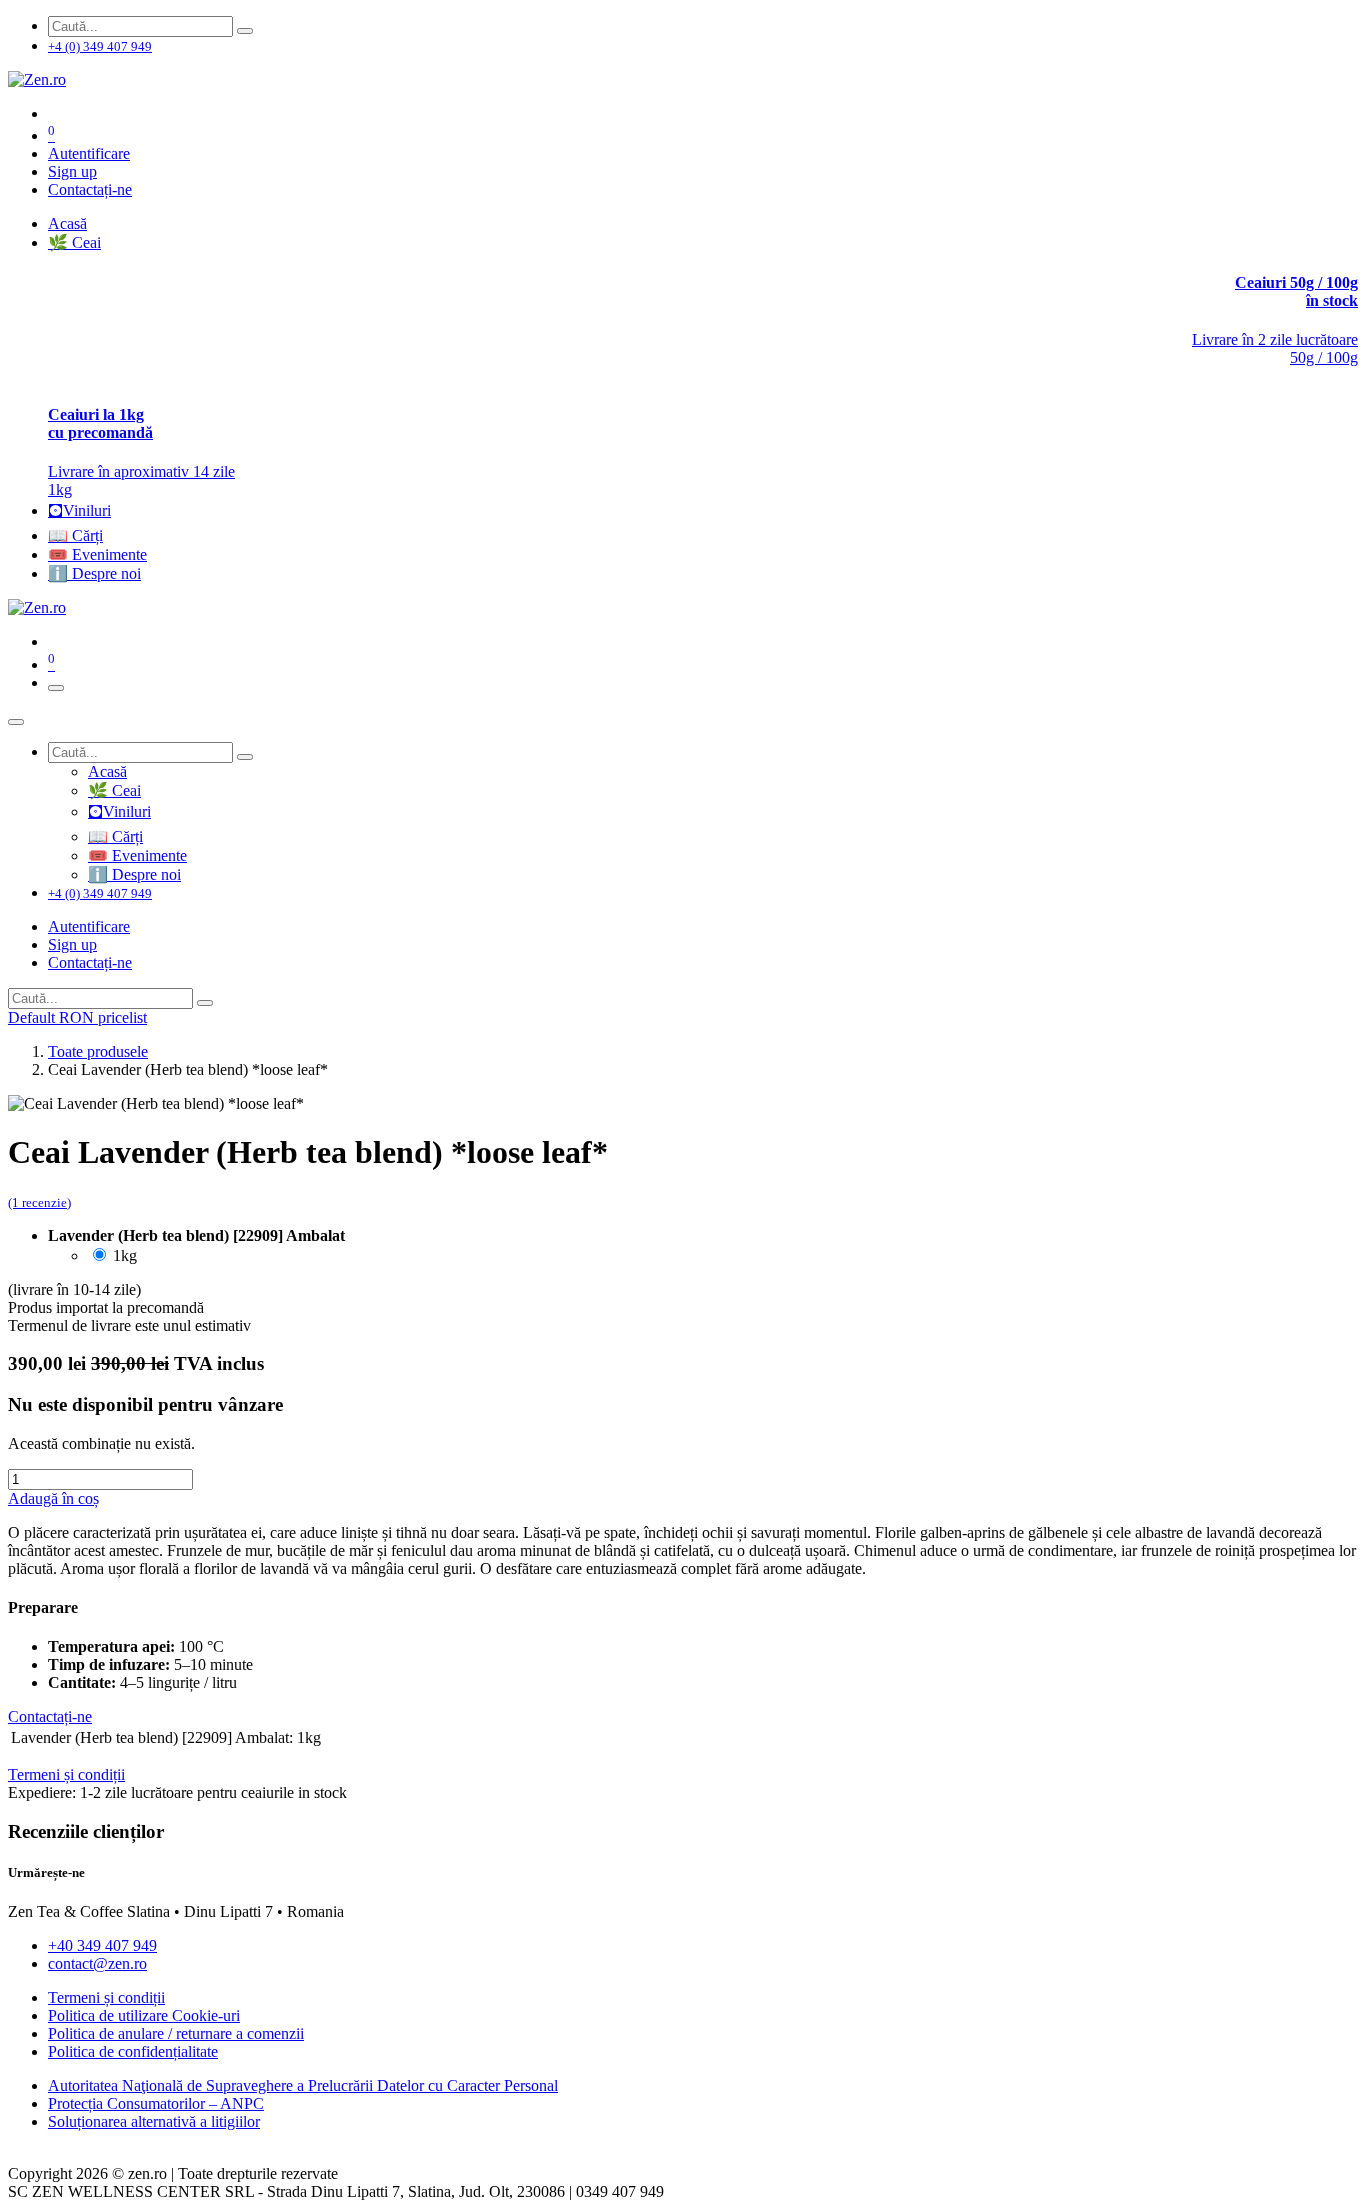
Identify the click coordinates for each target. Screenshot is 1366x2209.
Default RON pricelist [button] (77, 1017)
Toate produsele (98, 1051)
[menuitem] (67, 223)
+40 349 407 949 (102, 1945)
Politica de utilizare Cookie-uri (144, 2015)
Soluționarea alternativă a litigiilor (154, 2121)
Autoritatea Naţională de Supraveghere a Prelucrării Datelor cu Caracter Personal (303, 2085)
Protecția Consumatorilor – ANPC (156, 2103)
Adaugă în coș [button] (53, 1498)
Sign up (72, 171)
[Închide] (16, 722)
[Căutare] (245, 31)
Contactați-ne (90, 189)
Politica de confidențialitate (133, 2051)
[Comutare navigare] (56, 688)
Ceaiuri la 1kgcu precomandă (100, 423)
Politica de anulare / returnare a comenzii (176, 2033)
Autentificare (89, 153)
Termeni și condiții (106, 1997)
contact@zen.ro (97, 1963)
